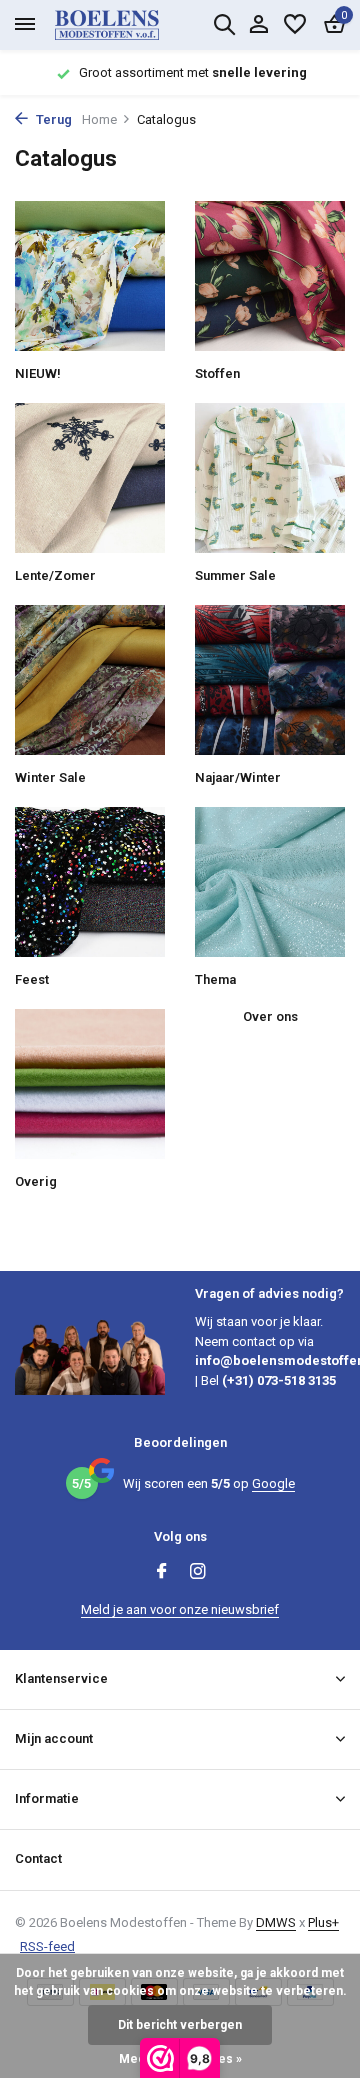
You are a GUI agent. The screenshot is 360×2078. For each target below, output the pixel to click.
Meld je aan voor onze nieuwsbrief (180, 1609)
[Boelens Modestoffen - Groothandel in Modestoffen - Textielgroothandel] (130, 25)
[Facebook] (162, 1573)
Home (99, 119)
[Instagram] (198, 1573)
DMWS (276, 1922)
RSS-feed (47, 1946)
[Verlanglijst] (295, 25)
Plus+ (323, 1922)
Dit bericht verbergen (180, 2025)
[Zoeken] (224, 24)
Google (273, 1483)
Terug (52, 119)
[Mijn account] (258, 25)
